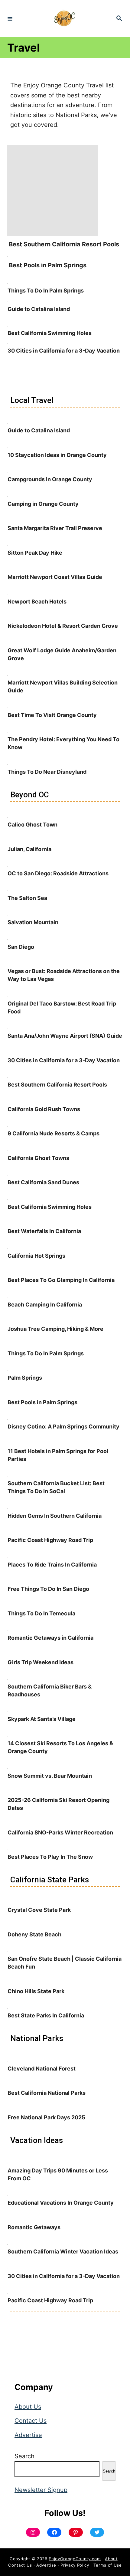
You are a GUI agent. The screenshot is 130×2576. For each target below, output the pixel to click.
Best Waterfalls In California (44, 1231)
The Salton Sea (27, 898)
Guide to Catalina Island (39, 309)
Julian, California (29, 849)
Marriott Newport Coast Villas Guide (55, 577)
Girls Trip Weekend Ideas (41, 1662)
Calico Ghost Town (32, 825)
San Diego (21, 947)
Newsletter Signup (41, 2490)
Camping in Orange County (43, 504)
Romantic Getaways (34, 2227)
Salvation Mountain (33, 922)
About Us (28, 2407)
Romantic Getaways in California (50, 1638)
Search (24, 2456)
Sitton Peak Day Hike (35, 553)
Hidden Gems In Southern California (55, 1516)
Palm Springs (25, 1378)
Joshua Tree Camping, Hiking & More (55, 1329)
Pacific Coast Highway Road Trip (50, 1540)
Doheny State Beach (34, 1934)
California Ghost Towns (38, 1158)
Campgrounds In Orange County (50, 479)
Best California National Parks (47, 2093)
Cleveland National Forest (42, 2069)
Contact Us (31, 2421)
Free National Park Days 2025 (46, 2117)
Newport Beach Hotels (37, 602)
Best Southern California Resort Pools (64, 244)
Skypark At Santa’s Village (42, 1719)
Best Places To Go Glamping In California (61, 1280)
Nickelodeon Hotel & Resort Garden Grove (63, 626)
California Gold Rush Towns (44, 1109)
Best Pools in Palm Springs (48, 265)
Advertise (28, 2435)
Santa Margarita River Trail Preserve (55, 528)
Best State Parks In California (46, 2015)
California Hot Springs (36, 1256)
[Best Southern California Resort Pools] (53, 234)
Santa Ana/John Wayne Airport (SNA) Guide (65, 1036)
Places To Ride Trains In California (52, 1565)
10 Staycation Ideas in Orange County (57, 455)
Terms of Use (108, 2565)
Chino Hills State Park (36, 1991)
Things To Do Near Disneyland (47, 772)
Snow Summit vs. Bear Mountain (50, 1776)
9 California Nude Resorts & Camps (54, 1133)
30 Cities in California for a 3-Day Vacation (64, 351)
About (111, 2559)
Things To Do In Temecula (41, 1613)
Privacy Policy (75, 2565)
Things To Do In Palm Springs (46, 291)
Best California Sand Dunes (43, 1182)
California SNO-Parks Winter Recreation (60, 1832)
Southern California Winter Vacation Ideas (63, 2251)
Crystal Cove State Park (39, 1910)
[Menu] (10, 19)
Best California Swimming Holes (50, 333)
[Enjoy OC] (64, 19)
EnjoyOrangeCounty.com (75, 2559)
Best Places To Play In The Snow (50, 1857)
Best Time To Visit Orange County (52, 715)
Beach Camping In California (45, 1305)
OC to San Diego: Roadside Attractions (58, 873)
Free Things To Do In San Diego (48, 1589)
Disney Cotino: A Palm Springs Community (63, 1427)
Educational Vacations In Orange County (61, 2203)
